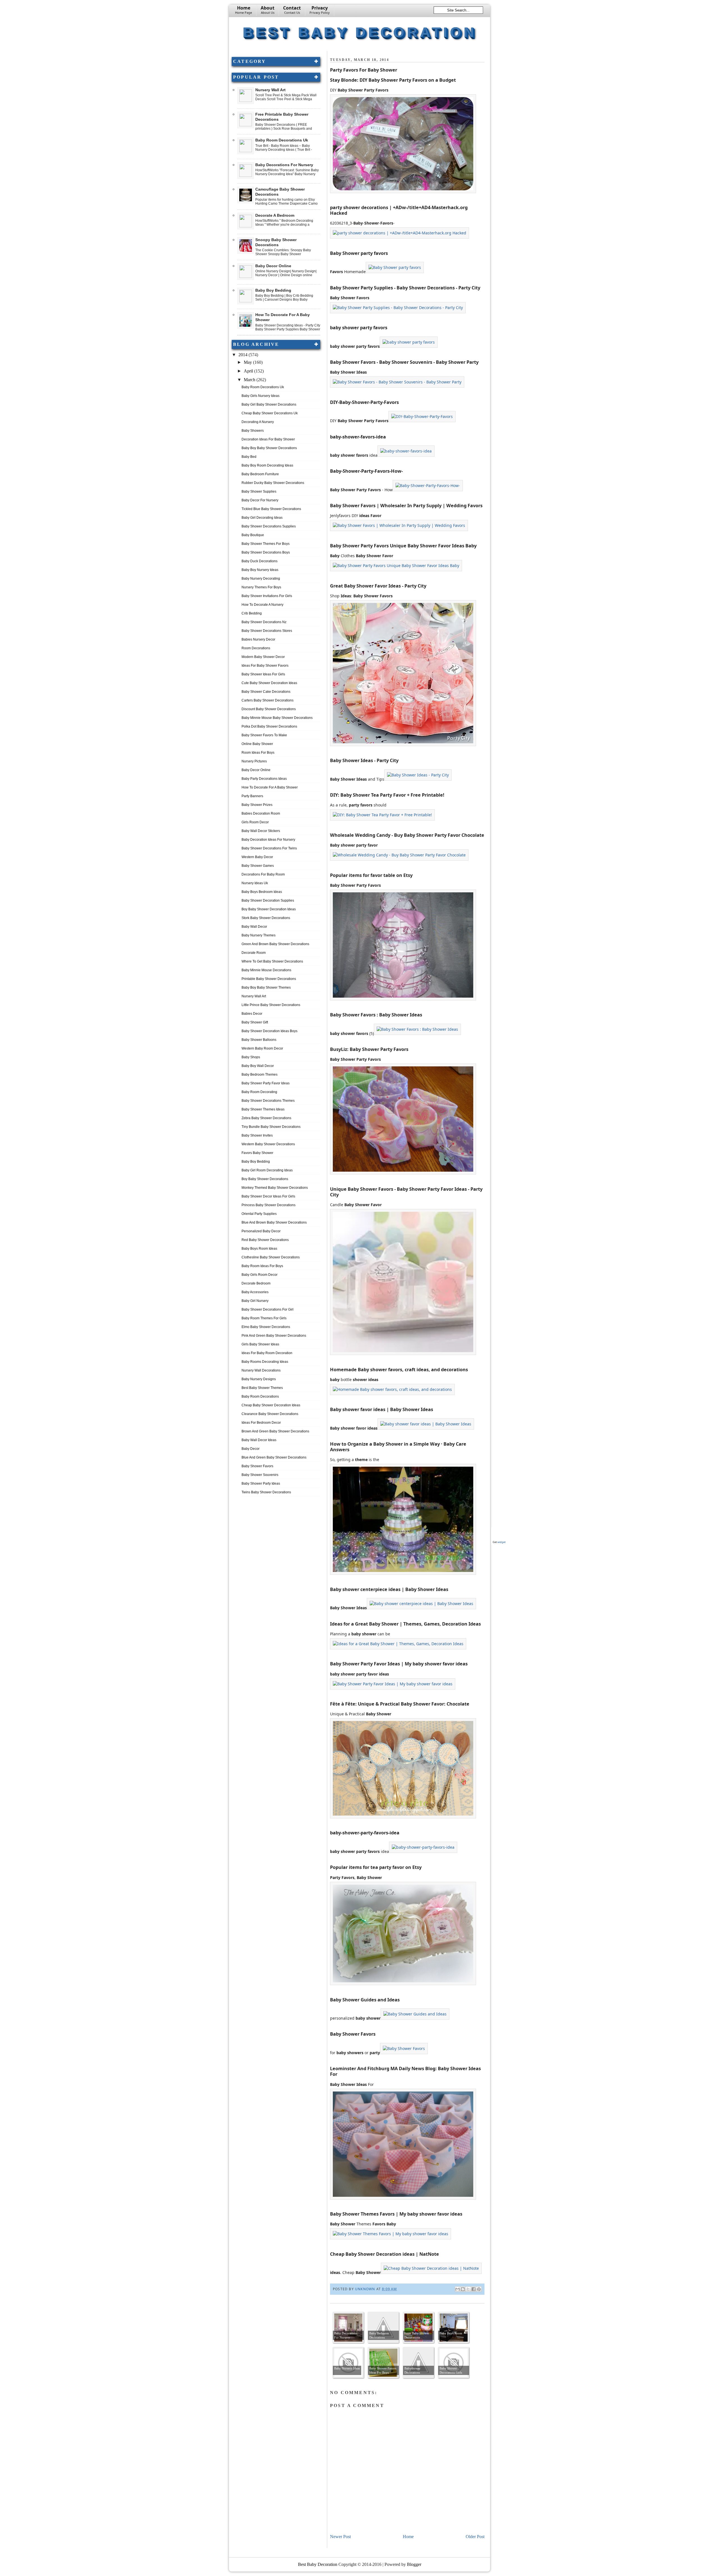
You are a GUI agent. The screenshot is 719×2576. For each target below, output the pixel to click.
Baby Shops (251, 1057)
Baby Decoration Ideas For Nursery (268, 840)
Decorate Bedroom (256, 1283)
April (249, 371)
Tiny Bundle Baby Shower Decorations (271, 1127)
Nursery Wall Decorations (261, 1370)
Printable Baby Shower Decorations (269, 979)
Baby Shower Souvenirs (260, 1475)
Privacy (320, 10)
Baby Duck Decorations (260, 561)
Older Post (475, 2537)
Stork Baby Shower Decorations (266, 918)
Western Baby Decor (257, 857)
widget (501, 1542)
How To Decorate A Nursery (262, 605)
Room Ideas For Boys (258, 753)
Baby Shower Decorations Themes (268, 1101)
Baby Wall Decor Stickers (261, 831)
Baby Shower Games (258, 866)
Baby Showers (253, 431)
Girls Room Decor (255, 822)
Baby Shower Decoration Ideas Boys (269, 1031)
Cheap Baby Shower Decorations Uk (270, 413)
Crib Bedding (252, 613)
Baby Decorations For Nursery (284, 165)
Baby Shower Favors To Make (264, 735)
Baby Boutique (253, 535)
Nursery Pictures (254, 761)
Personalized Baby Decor (261, 1231)
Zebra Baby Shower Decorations (266, 1118)
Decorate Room (254, 953)
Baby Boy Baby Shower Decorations (269, 448)
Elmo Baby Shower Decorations (266, 1327)
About (268, 10)
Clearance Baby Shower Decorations (270, 1414)
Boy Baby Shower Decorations (265, 1179)
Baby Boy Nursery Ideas (260, 570)
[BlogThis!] (463, 2289)
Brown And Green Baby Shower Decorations (275, 1431)
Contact (292, 10)
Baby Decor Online (273, 266)
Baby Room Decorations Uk (282, 140)
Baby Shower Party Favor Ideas (266, 1083)
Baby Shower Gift (255, 1022)
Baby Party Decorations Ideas (264, 779)
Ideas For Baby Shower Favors (265, 666)
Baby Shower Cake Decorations (266, 692)
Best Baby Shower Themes (262, 1388)
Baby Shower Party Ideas (261, 1484)
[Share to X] (468, 2289)
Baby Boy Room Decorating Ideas (267, 465)
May (248, 362)
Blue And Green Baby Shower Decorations (274, 1457)
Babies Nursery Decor (258, 639)
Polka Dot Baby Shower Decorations (269, 726)
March (250, 380)
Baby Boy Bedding (273, 290)
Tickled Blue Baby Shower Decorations (271, 509)
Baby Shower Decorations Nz (264, 622)
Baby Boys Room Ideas (259, 1249)
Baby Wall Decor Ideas (259, 1440)
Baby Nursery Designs (259, 1379)
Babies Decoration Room (261, 813)
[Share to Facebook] (474, 2289)
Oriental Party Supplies (259, 1214)
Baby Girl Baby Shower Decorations (269, 404)
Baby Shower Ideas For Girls (263, 674)
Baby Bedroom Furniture (260, 474)
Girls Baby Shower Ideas (260, 1344)
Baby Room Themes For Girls (264, 1318)
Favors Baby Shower (257, 1153)
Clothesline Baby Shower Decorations (271, 1257)
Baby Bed (249, 457)
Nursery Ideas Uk (255, 883)
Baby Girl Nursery (255, 1301)
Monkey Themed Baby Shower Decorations (275, 1188)
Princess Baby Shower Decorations (269, 1205)
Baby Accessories (255, 1292)
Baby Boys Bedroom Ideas (262, 892)
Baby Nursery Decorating (261, 579)
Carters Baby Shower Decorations (268, 700)
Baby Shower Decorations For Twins (269, 848)
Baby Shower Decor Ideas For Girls (268, 1196)
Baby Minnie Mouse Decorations (266, 970)
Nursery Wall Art (270, 90)
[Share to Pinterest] (479, 2289)
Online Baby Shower (257, 744)
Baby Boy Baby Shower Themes (266, 988)
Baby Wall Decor (254, 927)
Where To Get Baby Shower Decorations (272, 961)
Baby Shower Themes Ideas (263, 1109)
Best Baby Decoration (360, 32)
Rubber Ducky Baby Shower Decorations (273, 483)
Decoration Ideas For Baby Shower (268, 439)
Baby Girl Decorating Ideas (262, 518)
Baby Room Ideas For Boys (262, 1266)
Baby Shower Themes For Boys (266, 544)
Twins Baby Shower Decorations (266, 1492)
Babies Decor (252, 1014)
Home (244, 10)
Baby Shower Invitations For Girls (267, 596)
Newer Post (340, 2537)
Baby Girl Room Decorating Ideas (267, 1170)
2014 (244, 355)
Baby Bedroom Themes (260, 1075)
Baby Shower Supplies (259, 492)
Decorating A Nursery (258, 422)
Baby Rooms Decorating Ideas (265, 1362)
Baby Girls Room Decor (260, 1275)
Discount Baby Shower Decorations (269, 709)
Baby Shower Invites (257, 1135)
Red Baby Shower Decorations (265, 1240)
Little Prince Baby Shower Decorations (271, 1005)
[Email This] (458, 2289)
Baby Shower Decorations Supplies (269, 526)
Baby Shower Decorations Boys (266, 552)
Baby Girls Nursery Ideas (260, 396)
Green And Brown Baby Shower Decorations (275, 944)
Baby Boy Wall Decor (258, 1066)
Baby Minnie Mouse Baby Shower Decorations (277, 718)
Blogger (414, 2564)
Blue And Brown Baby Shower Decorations (274, 1222)
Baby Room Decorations (260, 1396)
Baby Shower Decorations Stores (267, 631)
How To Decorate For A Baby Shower (270, 787)
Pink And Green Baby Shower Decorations (274, 1336)
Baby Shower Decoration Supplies (268, 900)
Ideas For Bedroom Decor (261, 1423)
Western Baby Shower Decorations (268, 1144)
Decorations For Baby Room (263, 874)
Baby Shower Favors (257, 1466)
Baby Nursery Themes (259, 935)
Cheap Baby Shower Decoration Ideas (271, 1405)
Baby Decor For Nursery (260, 500)
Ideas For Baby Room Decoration (267, 1353)
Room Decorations (256, 648)
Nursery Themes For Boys (261, 587)
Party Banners (252, 796)
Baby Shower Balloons (259, 1040)
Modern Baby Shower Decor (263, 657)
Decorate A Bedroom (275, 215)
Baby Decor (251, 1449)
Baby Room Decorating (259, 1092)
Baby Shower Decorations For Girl (268, 1309)
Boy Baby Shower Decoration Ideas (269, 909)
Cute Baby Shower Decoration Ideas (269, 683)
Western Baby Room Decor (262, 1048)
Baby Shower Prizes (257, 805)
